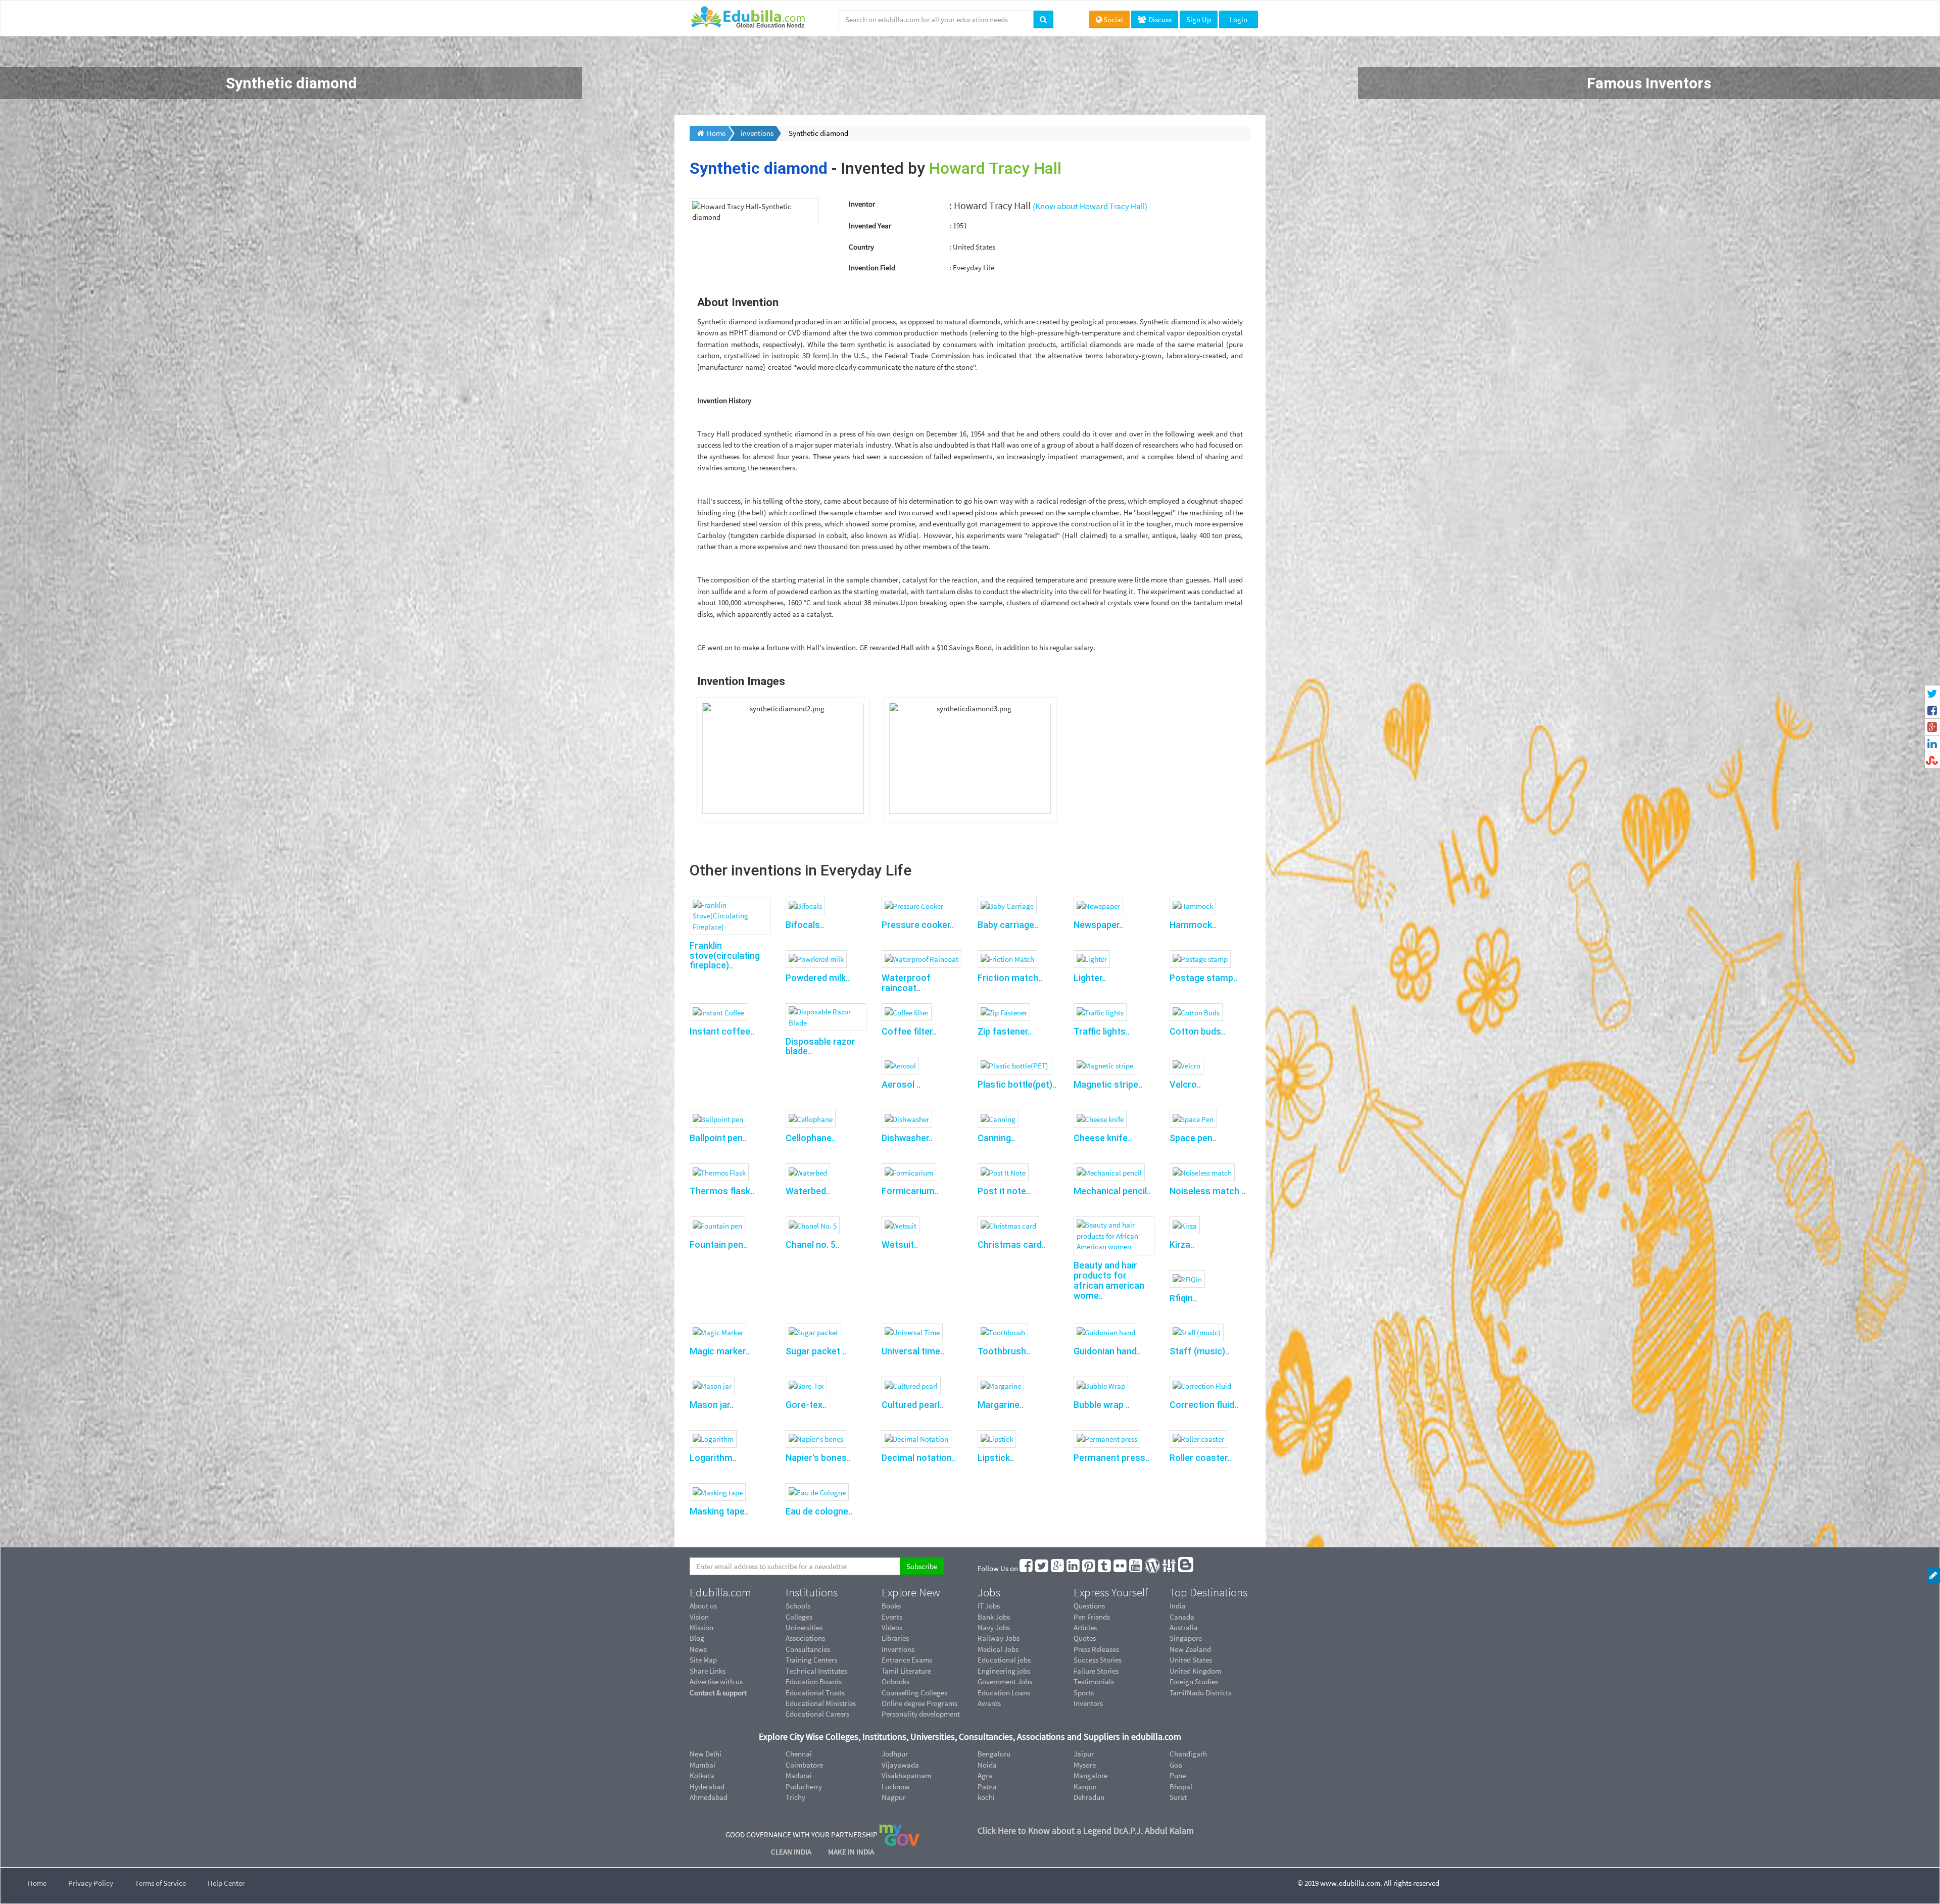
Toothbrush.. (1004, 1351)
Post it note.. (1004, 1191)
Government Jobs (1005, 1681)
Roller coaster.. (1200, 1458)
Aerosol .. (901, 1084)
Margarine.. (1001, 1405)
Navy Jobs (994, 1627)
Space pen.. (1193, 1138)
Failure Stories (1096, 1671)
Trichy (795, 1797)
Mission (701, 1627)
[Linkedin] (1074, 1568)
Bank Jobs (994, 1617)
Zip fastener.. (1005, 1031)
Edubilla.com (720, 1592)
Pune (1178, 1775)
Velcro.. (1185, 1084)
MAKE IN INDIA (851, 1852)
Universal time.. (913, 1351)
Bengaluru (994, 1754)
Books (891, 1606)
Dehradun (1089, 1797)
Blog (697, 1638)
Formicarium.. (910, 1191)
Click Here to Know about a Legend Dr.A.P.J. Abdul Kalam (1086, 1830)
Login (1239, 19)
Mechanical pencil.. (1112, 1191)
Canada (1182, 1617)
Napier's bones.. (818, 1458)
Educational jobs (1004, 1660)
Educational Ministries (821, 1703)
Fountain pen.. (718, 1244)
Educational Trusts (815, 1693)
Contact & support (718, 1693)
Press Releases (1096, 1649)
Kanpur (1085, 1787)
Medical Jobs (998, 1649)
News (698, 1649)
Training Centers (811, 1660)
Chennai (799, 1754)
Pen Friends (1092, 1617)
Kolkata (702, 1775)
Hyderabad (707, 1787)
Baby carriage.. (1008, 925)
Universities (804, 1627)
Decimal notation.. (919, 1458)
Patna (987, 1787)
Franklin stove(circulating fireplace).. (725, 956)
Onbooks (895, 1681)
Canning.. (996, 1138)
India (1178, 1606)
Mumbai (702, 1765)
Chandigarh (1188, 1754)
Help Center (226, 1883)
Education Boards (814, 1681)
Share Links (708, 1671)
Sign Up (1199, 19)
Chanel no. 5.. (813, 1244)
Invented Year (870, 226)
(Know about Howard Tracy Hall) (1090, 206)
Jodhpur (895, 1754)
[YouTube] (1136, 1568)
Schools (798, 1606)
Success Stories (1098, 1660)
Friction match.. (1010, 978)
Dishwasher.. (907, 1138)
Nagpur (893, 1797)
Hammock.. (1193, 925)
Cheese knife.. (1103, 1138)
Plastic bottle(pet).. (1017, 1084)
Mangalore (1090, 1775)
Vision (699, 1617)
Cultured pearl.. (913, 1405)
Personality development (921, 1714)
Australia (1184, 1627)
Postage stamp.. (1203, 978)
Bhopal (1181, 1787)
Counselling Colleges (914, 1693)
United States (1191, 1660)
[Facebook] (1027, 1568)
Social (1113, 19)
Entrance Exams (907, 1660)
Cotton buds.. (1197, 1031)
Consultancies (808, 1649)
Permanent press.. (1111, 1458)
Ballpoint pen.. (718, 1138)
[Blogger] (1186, 1568)
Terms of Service (160, 1883)
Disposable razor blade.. (820, 1046)
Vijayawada (900, 1765)
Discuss (1159, 19)
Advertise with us (716, 1681)
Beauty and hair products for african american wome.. (1109, 1280)
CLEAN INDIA (792, 1852)
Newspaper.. (1098, 925)
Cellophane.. (811, 1138)
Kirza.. (1182, 1244)
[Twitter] (1042, 1568)
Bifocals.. (805, 925)
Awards (989, 1703)
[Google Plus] (1058, 1568)
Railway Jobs (999, 1638)
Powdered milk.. (818, 978)
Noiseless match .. (1207, 1191)
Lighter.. (1090, 978)
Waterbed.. (808, 1191)
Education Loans (1004, 1693)
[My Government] (899, 1835)
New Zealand (1190, 1649)
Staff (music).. (1199, 1351)
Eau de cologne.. (819, 1511)
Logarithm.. (713, 1458)
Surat (1178, 1797)
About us (703, 1606)
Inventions (898, 1649)
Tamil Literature (906, 1671)
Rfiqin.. (1183, 1298)
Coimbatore (804, 1765)
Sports (1084, 1693)
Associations (805, 1638)
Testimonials (1094, 1681)
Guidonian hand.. (1107, 1351)
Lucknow (896, 1787)
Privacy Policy (91, 1883)
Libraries (895, 1638)
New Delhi (706, 1754)
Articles (1085, 1627)
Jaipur (1084, 1754)
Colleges (799, 1617)
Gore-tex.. (806, 1405)
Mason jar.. (712, 1405)
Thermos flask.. (722, 1191)
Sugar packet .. (816, 1351)
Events (892, 1617)
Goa (1176, 1765)
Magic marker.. (719, 1351)
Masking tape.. (719, 1511)
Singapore (1186, 1638)
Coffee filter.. (909, 1031)
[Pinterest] (1089, 1568)
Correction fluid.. (1204, 1405)
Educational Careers (817, 1714)
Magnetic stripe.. (1108, 1084)
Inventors (1088, 1703)
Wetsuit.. (900, 1244)
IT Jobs (989, 1606)
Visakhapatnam (906, 1775)
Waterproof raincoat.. (906, 983)
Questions (1089, 1606)
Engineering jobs (1004, 1671)
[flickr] (1121, 1568)
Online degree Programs (919, 1703)
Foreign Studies (1194, 1681)
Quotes (1085, 1638)
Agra (985, 1775)
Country (861, 247)
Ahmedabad (709, 1797)
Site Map (703, 1660)
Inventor (862, 204)
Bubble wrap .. (1102, 1405)
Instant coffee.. (722, 1031)
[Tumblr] (1105, 1568)
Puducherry (804, 1787)
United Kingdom (1195, 1671)
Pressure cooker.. (918, 925)
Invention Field (872, 267)
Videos (892, 1627)
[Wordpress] (1153, 1568)
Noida (987, 1765)
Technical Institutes (816, 1671)
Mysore (1085, 1765)
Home (37, 1883)
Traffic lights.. (1102, 1031)
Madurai (799, 1775)
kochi (986, 1797)
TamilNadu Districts (1200, 1693)
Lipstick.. (996, 1458)
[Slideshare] (1170, 1568)
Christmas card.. (1012, 1244)
